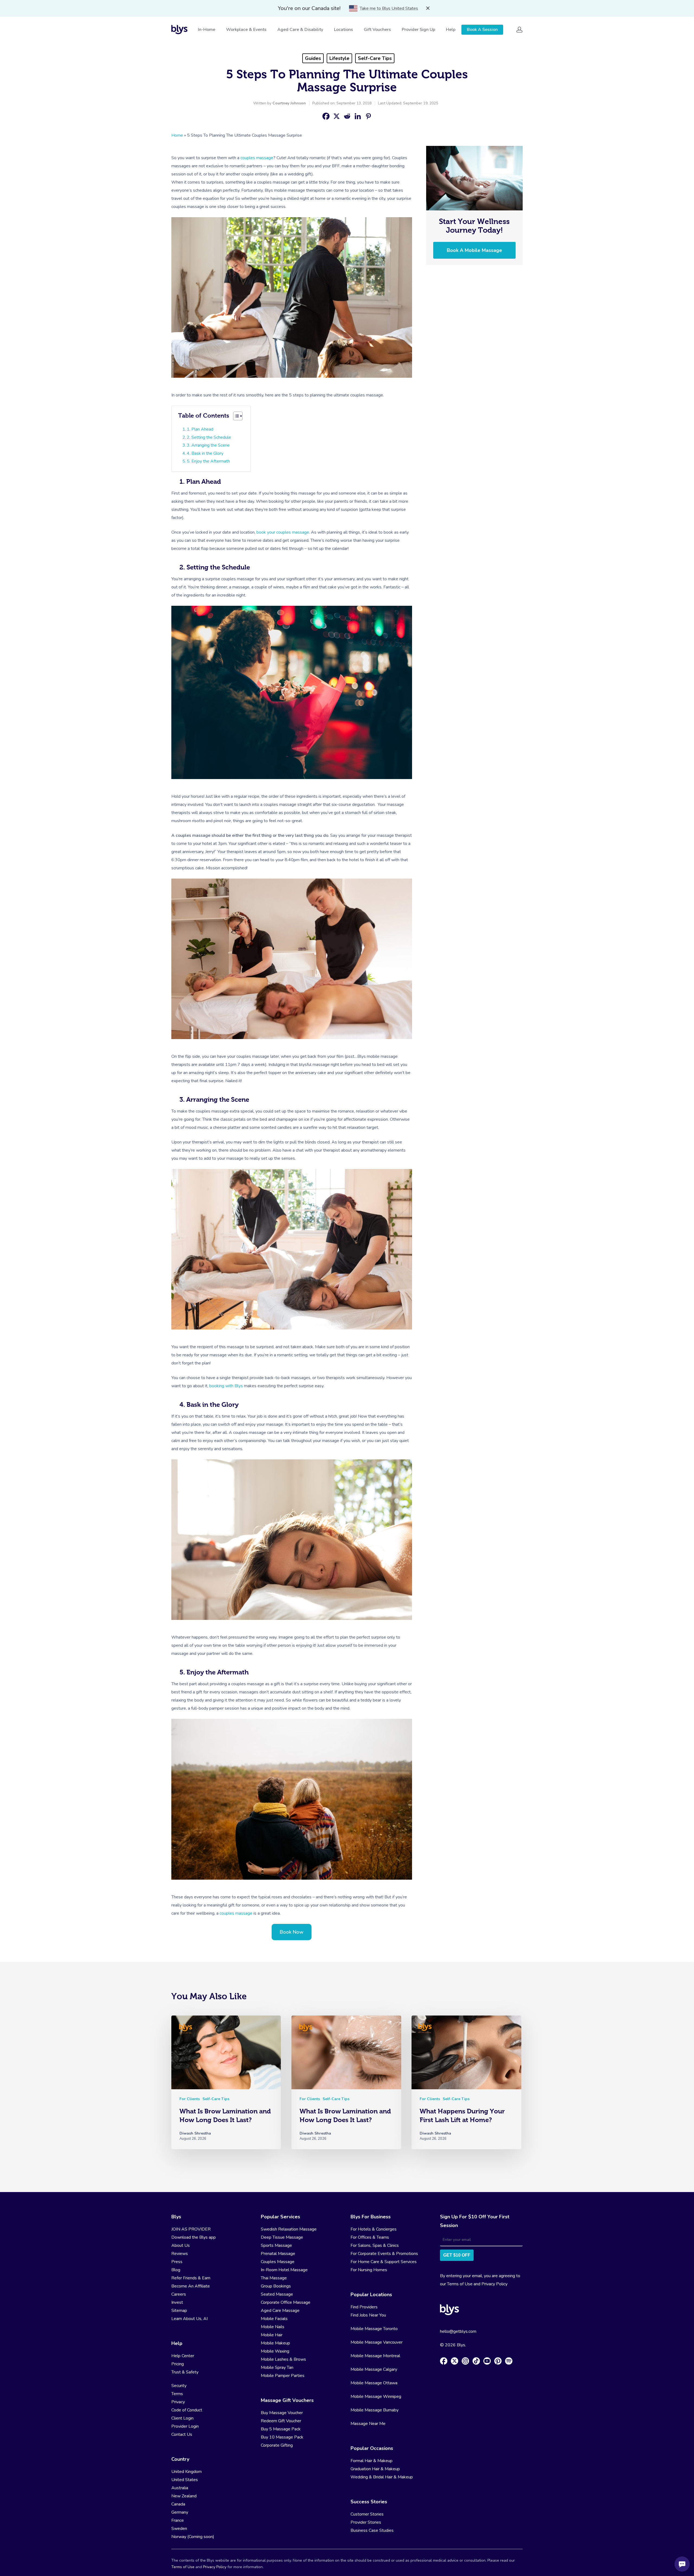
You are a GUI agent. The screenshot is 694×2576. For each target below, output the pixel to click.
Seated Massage (277, 2294)
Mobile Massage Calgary (374, 2369)
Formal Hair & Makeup (372, 2461)
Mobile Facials (274, 2319)
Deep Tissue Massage (282, 2237)
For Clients (190, 2099)
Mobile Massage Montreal (375, 2356)
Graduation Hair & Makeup (375, 2469)
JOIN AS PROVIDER (191, 2229)
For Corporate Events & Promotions (384, 2254)
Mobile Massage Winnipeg (376, 2396)
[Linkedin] (358, 116)
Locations (343, 30)
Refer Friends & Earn (191, 2278)
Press (177, 2262)
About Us (181, 2245)
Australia (180, 2488)
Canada (178, 2504)
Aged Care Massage (280, 2311)
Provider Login (185, 2426)
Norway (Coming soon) (193, 2537)
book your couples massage (283, 532)
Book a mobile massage (474, 250)
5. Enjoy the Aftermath (208, 461)
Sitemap (179, 2311)
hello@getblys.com (458, 2331)
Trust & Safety (185, 2372)
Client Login (182, 2418)
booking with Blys (226, 1386)
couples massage (257, 158)
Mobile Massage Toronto (374, 2329)
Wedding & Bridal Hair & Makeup (382, 2477)
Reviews (180, 2254)
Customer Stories (367, 2514)
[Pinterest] (368, 116)
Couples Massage (278, 2262)
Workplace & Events (246, 30)
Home (177, 135)
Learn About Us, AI (189, 2319)
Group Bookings (276, 2286)
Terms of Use (460, 2284)
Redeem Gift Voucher (281, 2421)
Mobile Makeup (275, 2343)
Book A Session (482, 30)
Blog (176, 2270)
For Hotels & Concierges (374, 2229)
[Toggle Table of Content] (238, 416)
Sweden (179, 2529)
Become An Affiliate (191, 2286)
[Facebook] (326, 116)
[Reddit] (347, 116)
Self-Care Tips (375, 58)
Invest (177, 2302)
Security (179, 2386)
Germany (180, 2512)
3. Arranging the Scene (208, 445)
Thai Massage (274, 2278)
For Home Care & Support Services (384, 2262)
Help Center (183, 2356)
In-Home (207, 30)
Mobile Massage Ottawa (374, 2383)
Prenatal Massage (278, 2254)
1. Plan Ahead (200, 429)
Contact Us (182, 2434)
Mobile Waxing (275, 2351)
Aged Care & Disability (300, 30)
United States (185, 2480)
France (178, 2520)
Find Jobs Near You (368, 2315)
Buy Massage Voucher (282, 2413)
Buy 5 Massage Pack (281, 2429)
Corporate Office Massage (286, 2302)
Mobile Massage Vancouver (377, 2342)
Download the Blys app (194, 2237)
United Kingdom (187, 2472)
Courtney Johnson (289, 103)
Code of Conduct (187, 2410)
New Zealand (184, 2496)
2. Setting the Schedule (209, 437)
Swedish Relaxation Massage (289, 2229)
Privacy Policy (494, 2284)
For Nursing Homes (369, 2270)
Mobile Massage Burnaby (375, 2410)
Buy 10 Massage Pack (282, 2437)
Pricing (178, 2364)
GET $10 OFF (457, 2255)
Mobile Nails (273, 2327)
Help (451, 30)
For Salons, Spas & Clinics (375, 2245)
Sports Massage (276, 2245)
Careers (179, 2294)
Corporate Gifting (277, 2445)
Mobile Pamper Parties (283, 2376)
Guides (313, 58)
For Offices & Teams (370, 2237)
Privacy (178, 2402)
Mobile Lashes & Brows (283, 2359)
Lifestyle (339, 58)
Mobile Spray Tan (277, 2367)
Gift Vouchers (377, 30)
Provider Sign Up (418, 30)
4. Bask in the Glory (205, 453)
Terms (177, 2394)
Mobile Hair (272, 2335)
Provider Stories (366, 2522)
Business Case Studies (372, 2530)
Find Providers (364, 2307)
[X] (337, 116)
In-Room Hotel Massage (284, 2270)
